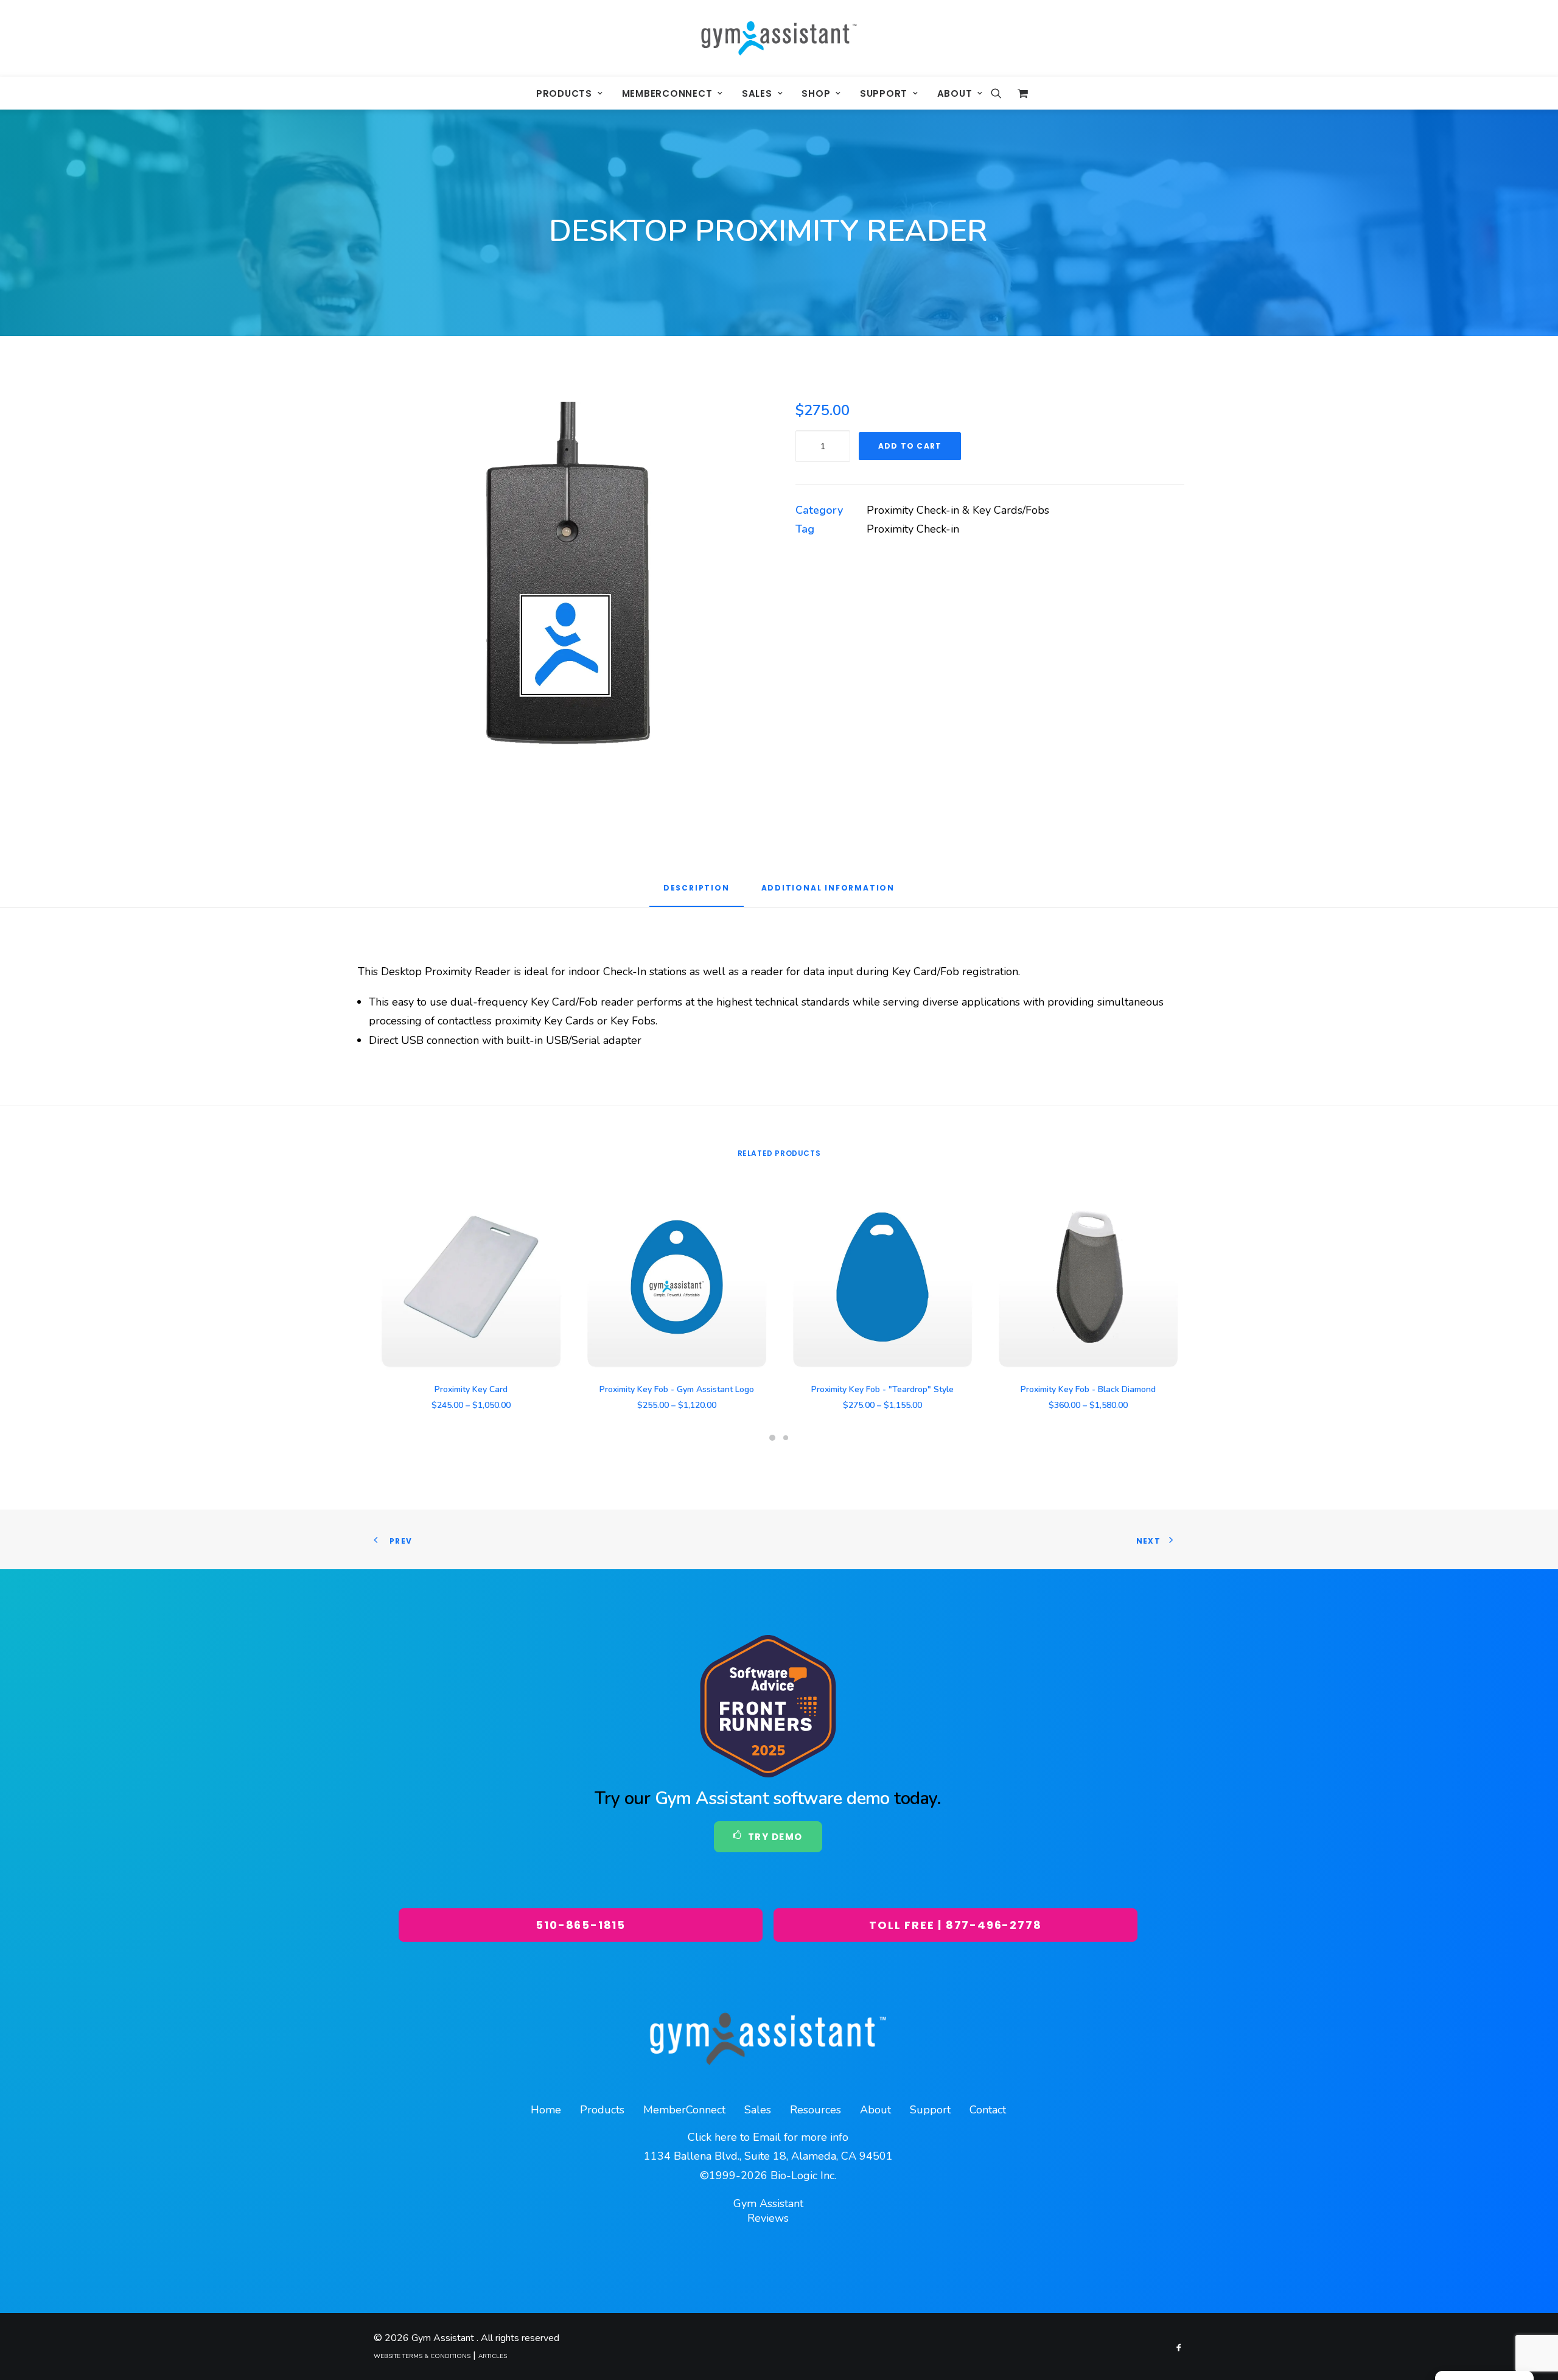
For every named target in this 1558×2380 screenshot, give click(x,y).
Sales (757, 93)
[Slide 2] (786, 1438)
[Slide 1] (772, 1438)
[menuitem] (570, 93)
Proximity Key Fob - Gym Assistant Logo (677, 1389)
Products (564, 93)
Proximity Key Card (471, 1389)
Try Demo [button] (775, 1837)
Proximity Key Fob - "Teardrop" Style (882, 1389)
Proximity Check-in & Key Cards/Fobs (958, 510)
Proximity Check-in (913, 529)
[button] (1000, 93)
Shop (816, 93)
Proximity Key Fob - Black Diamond (1088, 1389)
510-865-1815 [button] (581, 1925)
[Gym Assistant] (779, 38)
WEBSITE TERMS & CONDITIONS (422, 2356)
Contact (988, 2110)
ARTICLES (493, 2356)
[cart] (1020, 93)
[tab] (828, 892)
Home (546, 2110)
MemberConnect (667, 93)
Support (884, 93)
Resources (816, 2110)
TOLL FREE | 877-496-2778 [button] (955, 1925)
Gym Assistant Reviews (768, 2211)
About (955, 93)
